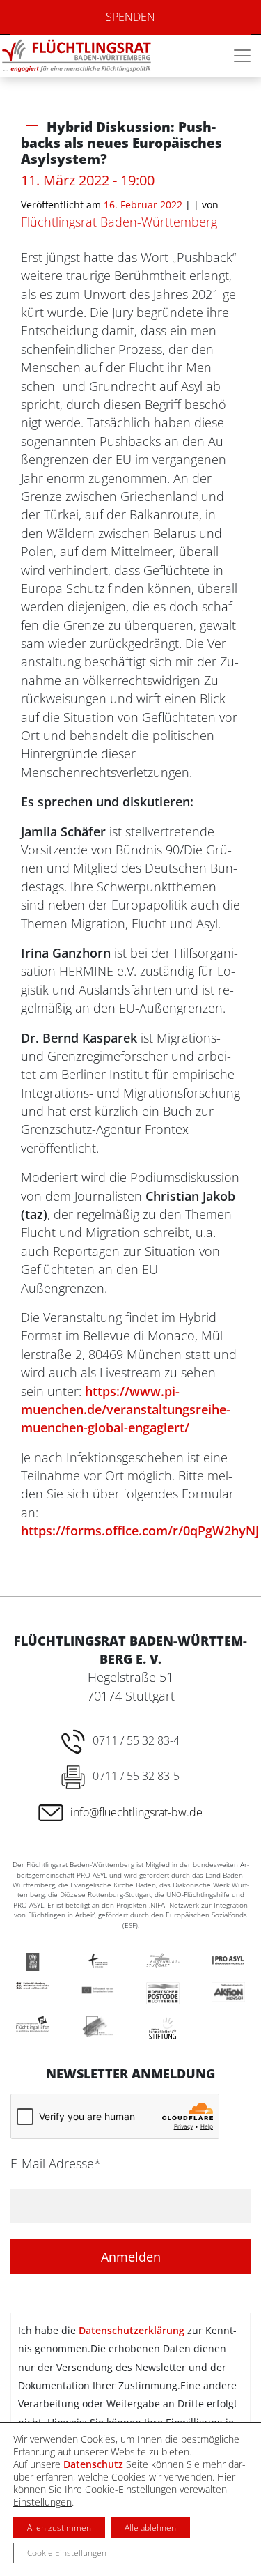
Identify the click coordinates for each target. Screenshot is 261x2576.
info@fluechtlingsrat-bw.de (136, 1812)
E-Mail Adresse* (56, 2163)
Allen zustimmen (59, 2528)
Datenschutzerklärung (132, 2330)
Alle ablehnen (150, 2528)
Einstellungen (42, 2502)
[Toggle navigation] (242, 56)
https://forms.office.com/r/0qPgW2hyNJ (140, 1531)
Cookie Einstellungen (67, 2553)
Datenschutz (93, 2464)
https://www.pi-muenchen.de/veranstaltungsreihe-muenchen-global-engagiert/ (126, 1410)
